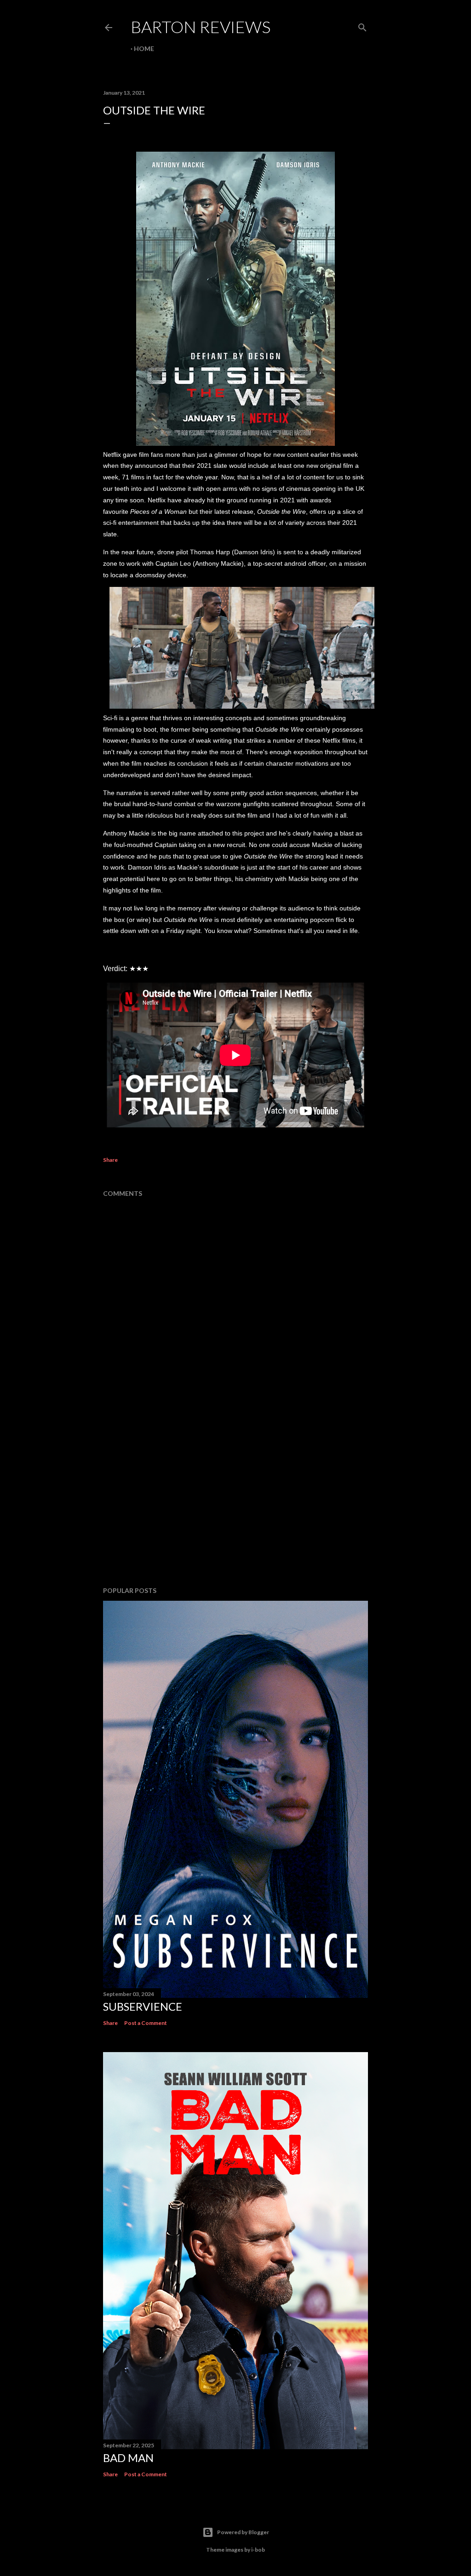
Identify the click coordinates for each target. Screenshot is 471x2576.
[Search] (362, 26)
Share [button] (110, 1160)
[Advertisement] (235, 1499)
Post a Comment (146, 2023)
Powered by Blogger (243, 2532)
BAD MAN (128, 2458)
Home (144, 48)
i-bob (258, 2550)
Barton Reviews (201, 27)
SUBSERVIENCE (143, 2006)
